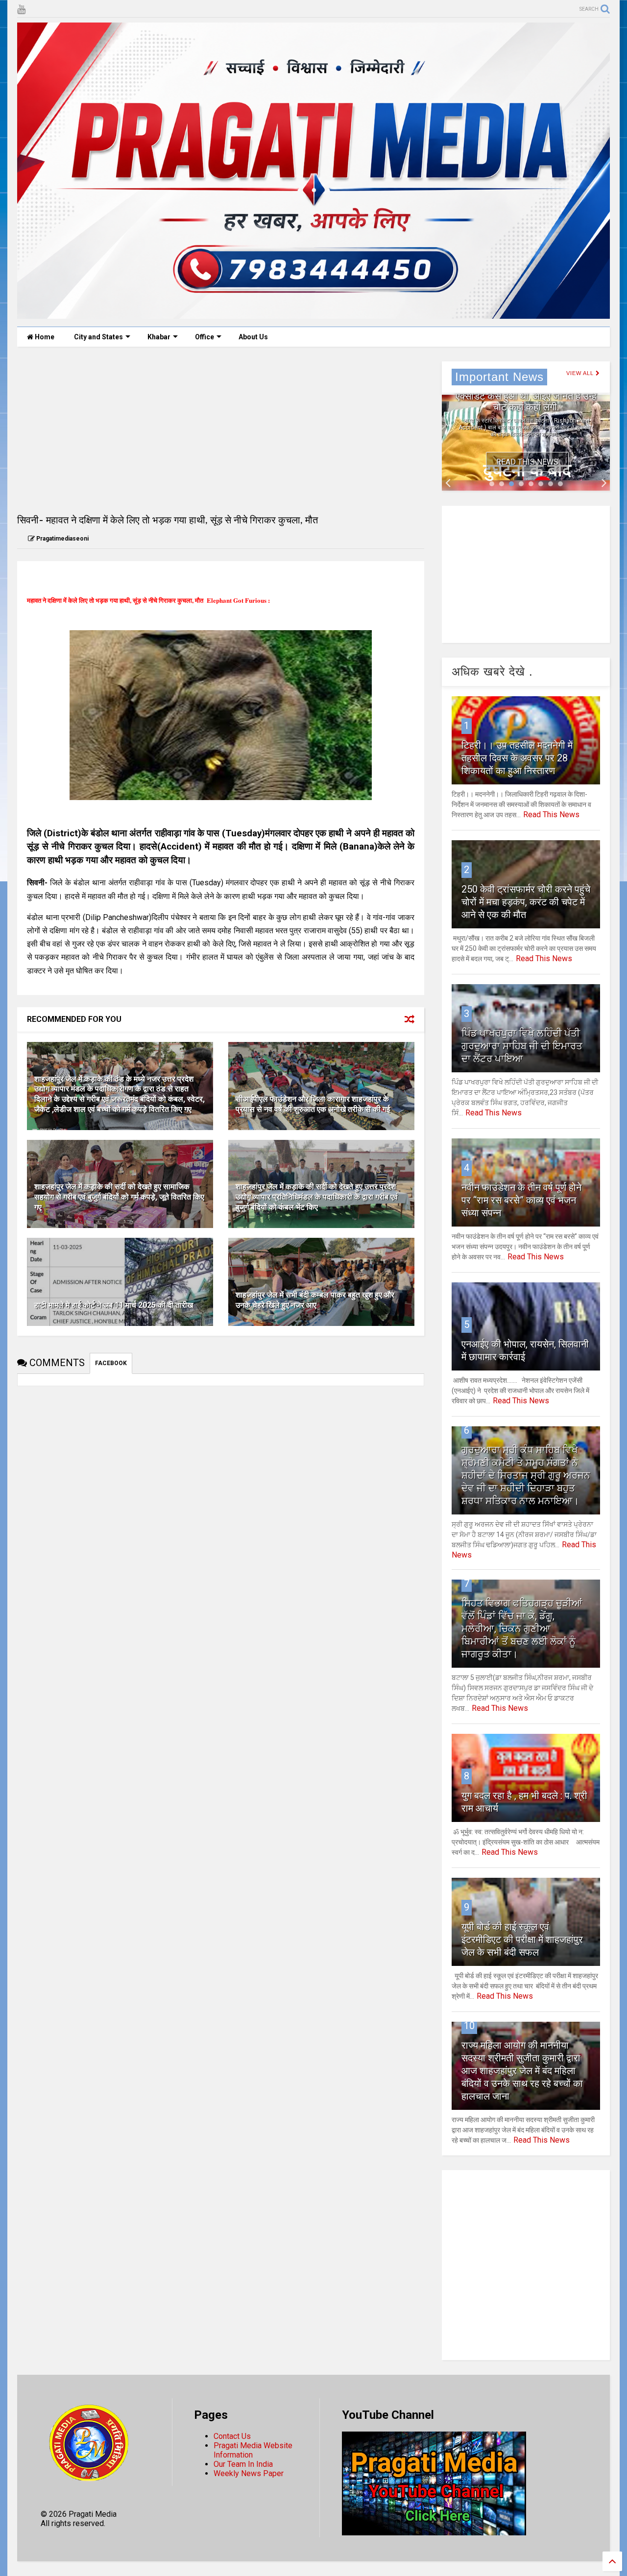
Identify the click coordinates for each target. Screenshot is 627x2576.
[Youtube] (21, 10)
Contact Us (232, 2436)
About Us (253, 337)
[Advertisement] (221, 430)
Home (44, 337)
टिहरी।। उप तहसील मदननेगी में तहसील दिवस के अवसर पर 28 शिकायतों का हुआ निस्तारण (517, 758)
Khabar (159, 337)
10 (469, 2026)
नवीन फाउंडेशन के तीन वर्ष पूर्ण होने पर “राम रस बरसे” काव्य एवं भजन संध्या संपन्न (521, 1200)
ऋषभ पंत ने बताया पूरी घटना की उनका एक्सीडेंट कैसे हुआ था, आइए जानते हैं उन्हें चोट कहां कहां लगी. (526, 396)
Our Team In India (243, 2464)
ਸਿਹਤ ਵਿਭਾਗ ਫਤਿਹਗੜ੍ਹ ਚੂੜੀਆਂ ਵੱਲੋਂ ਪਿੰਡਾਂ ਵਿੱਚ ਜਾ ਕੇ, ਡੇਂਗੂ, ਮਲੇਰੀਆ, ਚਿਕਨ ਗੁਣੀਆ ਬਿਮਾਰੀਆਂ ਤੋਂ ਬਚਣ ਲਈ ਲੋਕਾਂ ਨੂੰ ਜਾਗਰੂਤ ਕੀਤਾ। (522, 1629)
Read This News (527, 462)
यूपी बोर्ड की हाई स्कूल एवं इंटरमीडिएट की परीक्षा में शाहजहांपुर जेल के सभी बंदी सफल (522, 1939)
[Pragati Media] (313, 314)
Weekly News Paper (249, 2473)
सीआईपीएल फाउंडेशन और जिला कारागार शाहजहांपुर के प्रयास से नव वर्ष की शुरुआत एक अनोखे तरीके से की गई (313, 1104)
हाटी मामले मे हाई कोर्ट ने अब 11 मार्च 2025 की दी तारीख (114, 1305)
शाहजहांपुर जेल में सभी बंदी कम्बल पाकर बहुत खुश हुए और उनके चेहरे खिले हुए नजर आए (315, 1300)
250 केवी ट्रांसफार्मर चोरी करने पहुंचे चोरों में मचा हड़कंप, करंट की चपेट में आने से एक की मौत (526, 902)
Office (205, 337)
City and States (98, 337)
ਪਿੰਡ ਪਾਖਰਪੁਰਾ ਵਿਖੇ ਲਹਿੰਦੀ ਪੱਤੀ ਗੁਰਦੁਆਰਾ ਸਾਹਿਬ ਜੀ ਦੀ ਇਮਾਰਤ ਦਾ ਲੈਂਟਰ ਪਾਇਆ (522, 1046)
